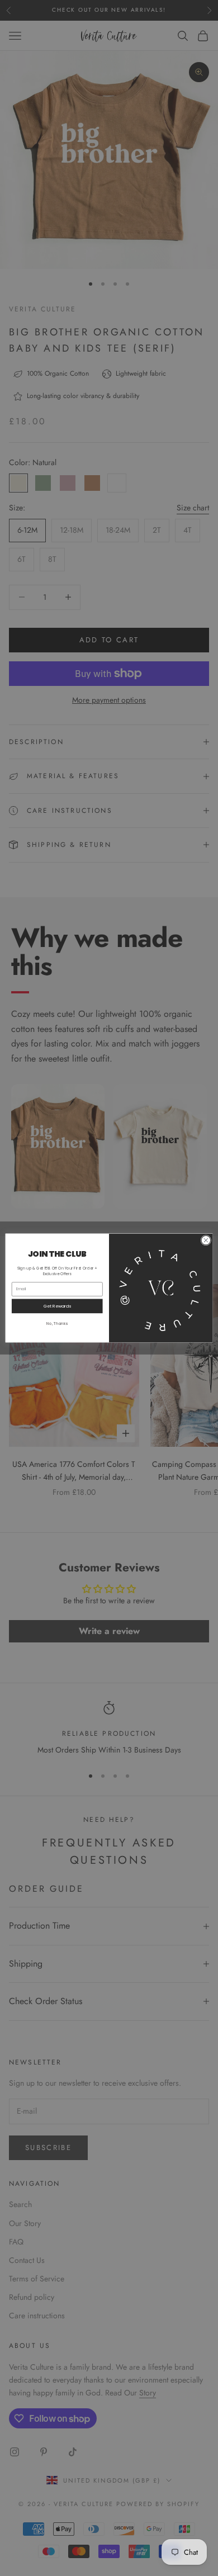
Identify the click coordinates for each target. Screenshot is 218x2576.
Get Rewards (57, 1306)
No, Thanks (57, 1323)
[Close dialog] (206, 1240)
